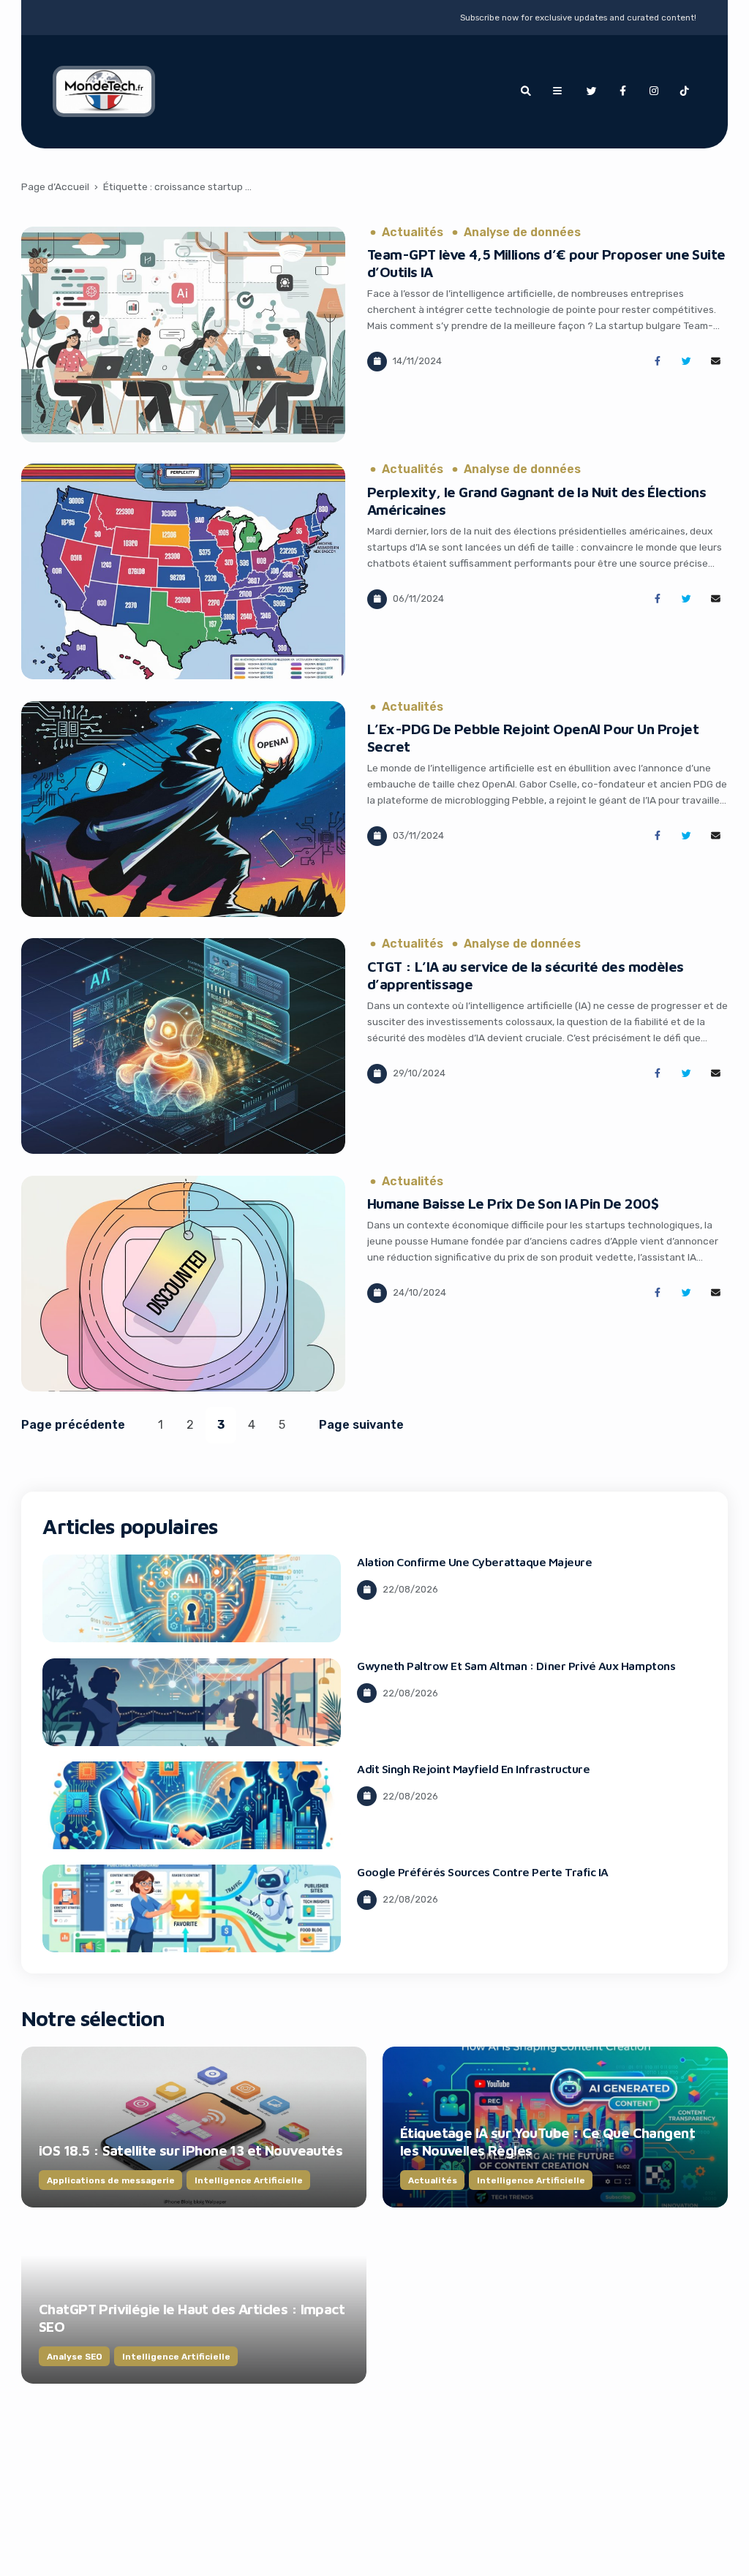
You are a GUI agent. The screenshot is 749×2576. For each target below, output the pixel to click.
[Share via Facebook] (657, 362)
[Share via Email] (716, 362)
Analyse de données (522, 233)
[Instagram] (654, 91)
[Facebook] (622, 91)
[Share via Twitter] (686, 362)
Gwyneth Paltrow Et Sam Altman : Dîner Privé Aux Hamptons (516, 1666)
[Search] (526, 91)
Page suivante (361, 1425)
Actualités (413, 233)
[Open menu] (557, 91)
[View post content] (183, 335)
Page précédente (73, 1425)
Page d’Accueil (55, 186)
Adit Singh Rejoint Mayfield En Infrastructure (473, 1769)
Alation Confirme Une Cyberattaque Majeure (474, 1562)
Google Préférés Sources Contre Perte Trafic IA (483, 1872)
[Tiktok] (685, 91)
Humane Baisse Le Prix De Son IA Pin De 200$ (513, 1203)
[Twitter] (592, 91)
